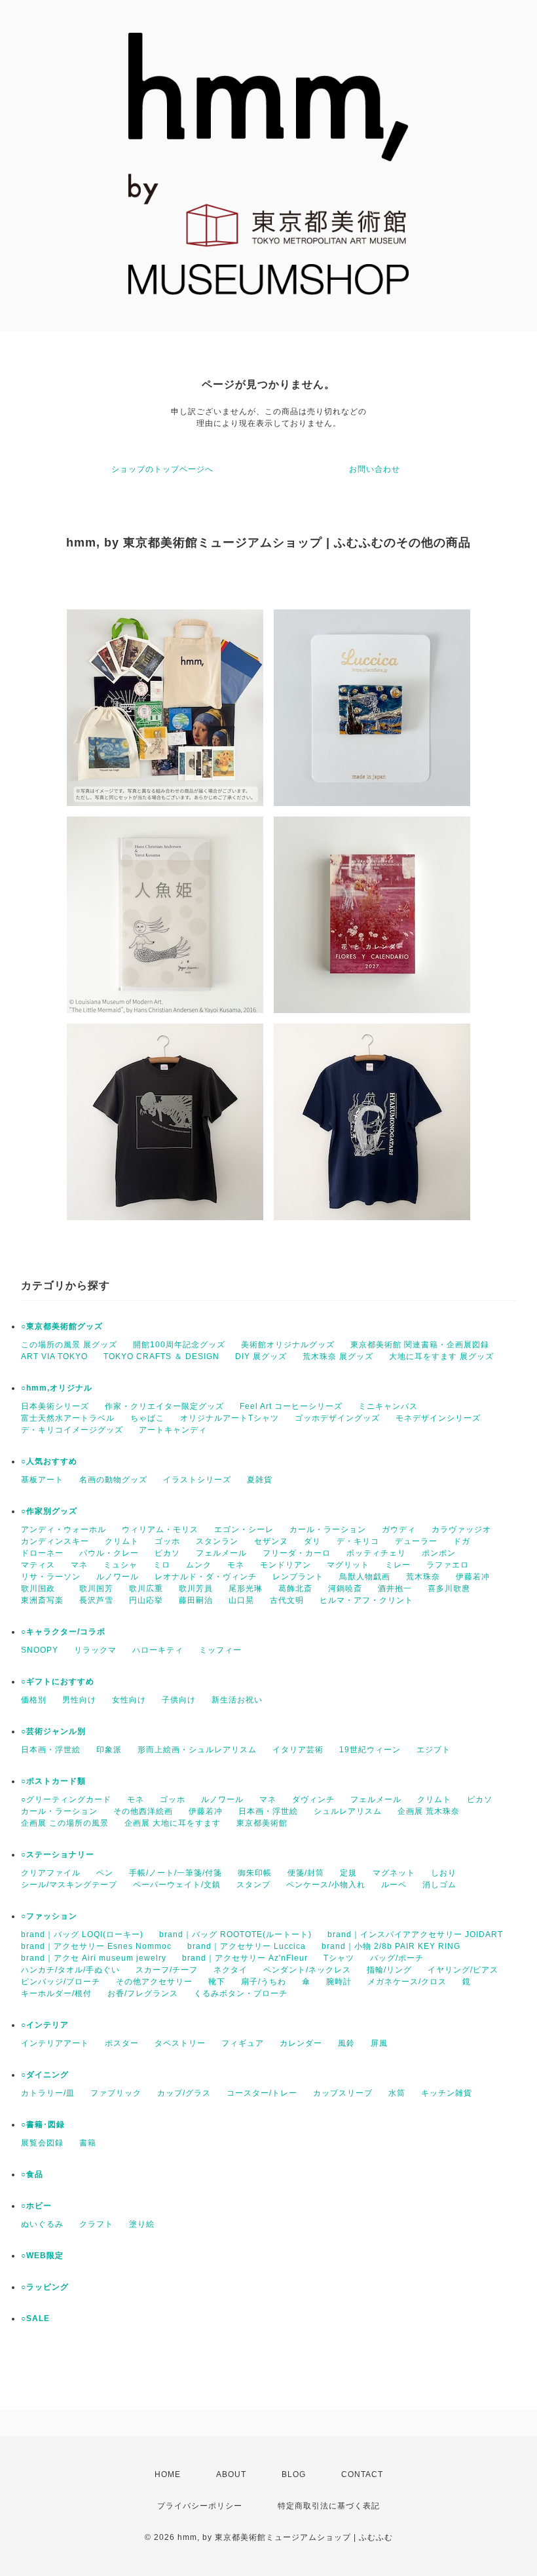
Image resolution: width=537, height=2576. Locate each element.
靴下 (217, 1982)
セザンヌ (271, 1541)
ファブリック (116, 2093)
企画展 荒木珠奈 (429, 1811)
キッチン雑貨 (447, 2093)
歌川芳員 (196, 1588)
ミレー (398, 1565)
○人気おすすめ (49, 1461)
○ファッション (49, 1916)
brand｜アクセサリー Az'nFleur (245, 1958)
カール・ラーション (328, 1529)
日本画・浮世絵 (51, 1750)
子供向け (179, 1700)
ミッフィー (220, 1650)
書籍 (88, 2143)
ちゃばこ (147, 1418)
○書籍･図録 (43, 2124)
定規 (348, 1873)
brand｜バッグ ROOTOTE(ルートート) (235, 1934)
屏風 (379, 2043)
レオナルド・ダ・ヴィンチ (206, 1577)
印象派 (109, 1750)
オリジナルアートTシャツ (230, 1418)
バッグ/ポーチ (397, 1958)
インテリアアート (55, 2043)
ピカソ (167, 1553)
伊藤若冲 (473, 1577)
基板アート (42, 1480)
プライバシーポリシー (200, 2506)
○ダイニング (45, 2075)
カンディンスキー (55, 1541)
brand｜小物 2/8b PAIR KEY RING (391, 1946)
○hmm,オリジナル (57, 1388)
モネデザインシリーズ (438, 1418)
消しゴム (439, 1885)
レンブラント (298, 1577)
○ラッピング (45, 2287)
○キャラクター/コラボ (63, 1632)
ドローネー (42, 1553)
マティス (38, 1565)
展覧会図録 (42, 2143)
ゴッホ (167, 1541)
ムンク (199, 1565)
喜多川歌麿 (449, 1588)
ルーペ (394, 1885)
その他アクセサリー (154, 1982)
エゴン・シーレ (244, 1529)
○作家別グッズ (49, 1511)
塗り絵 (142, 2224)
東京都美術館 (262, 1823)
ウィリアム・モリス (160, 1529)
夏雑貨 (260, 1480)
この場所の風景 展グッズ (69, 1345)
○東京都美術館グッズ (62, 1326)
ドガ (462, 1541)
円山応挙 (146, 1600)
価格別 (34, 1700)
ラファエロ (448, 1565)
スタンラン (217, 1541)
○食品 (32, 2174)
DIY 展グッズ (261, 1356)
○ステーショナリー (58, 1855)
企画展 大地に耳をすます (173, 1823)
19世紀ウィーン (370, 1750)
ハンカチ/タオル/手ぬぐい (70, 1970)
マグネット (394, 1873)
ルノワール (118, 1577)
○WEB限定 (42, 2256)
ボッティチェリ (376, 1553)
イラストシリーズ (197, 1480)
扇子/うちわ (264, 1982)
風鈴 (346, 2043)
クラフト (96, 2224)
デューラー (416, 1541)
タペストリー (180, 2043)
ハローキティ (158, 1650)
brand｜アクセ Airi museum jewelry (94, 1958)
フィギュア (243, 2043)
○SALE (35, 2318)
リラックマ (95, 1650)
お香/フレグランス (143, 1993)
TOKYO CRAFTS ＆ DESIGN (161, 1356)
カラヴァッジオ (461, 1529)
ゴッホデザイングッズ (337, 1418)
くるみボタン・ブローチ (241, 1993)
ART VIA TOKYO (54, 1356)
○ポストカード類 (53, 1781)
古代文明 (287, 1600)
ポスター (122, 2043)
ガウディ (399, 1529)
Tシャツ (339, 1958)
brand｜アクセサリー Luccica (247, 1946)
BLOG (294, 2474)
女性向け (129, 1700)
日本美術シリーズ (55, 1406)
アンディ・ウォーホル (64, 1529)
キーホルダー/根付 (56, 1993)
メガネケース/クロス (407, 1982)
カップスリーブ (343, 2093)
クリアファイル (51, 1873)
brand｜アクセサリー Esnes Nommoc (96, 1946)
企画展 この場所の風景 (65, 1823)
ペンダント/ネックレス (307, 1970)
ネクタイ (231, 1970)
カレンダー (301, 2043)
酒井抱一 (395, 1588)
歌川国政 (42, 1588)
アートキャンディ (173, 1430)
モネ (236, 1565)
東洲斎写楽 (42, 1600)
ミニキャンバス (388, 1406)
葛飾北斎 (295, 1588)
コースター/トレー (262, 2093)
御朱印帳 (255, 1873)
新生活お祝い (237, 1700)
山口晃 (241, 1600)
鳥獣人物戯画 (365, 1577)
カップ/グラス (184, 2093)
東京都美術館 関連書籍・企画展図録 (420, 1345)
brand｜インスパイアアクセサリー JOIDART (415, 1934)
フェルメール (221, 1553)
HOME (168, 2474)
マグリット (348, 1565)
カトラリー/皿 (48, 2093)
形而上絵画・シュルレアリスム (197, 1750)
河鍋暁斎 (345, 1588)
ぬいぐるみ (42, 2224)
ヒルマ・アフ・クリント (366, 1600)
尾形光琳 (246, 1588)
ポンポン (439, 1553)
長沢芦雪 (96, 1600)
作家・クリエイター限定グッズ (164, 1406)
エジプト (434, 1750)
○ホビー (36, 2206)
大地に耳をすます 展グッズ (441, 1356)
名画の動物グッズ (113, 1480)
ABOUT (231, 2474)
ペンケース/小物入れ (326, 1885)
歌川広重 (146, 1588)
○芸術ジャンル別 (53, 1731)
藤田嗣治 (196, 1600)
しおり (444, 1873)
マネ (79, 1565)
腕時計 (339, 1982)
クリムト (122, 1541)
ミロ (162, 1565)
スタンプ (253, 1885)
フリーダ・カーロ (297, 1553)
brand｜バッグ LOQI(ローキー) (82, 1934)
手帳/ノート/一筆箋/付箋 (176, 1873)
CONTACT (362, 2474)
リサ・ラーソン (51, 1577)
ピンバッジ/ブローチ (61, 1982)
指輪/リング (389, 1970)
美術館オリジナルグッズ (288, 1345)
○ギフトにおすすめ (58, 1682)
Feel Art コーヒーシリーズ (291, 1406)
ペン (105, 1873)
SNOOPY (40, 1650)
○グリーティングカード (66, 1799)
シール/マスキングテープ (69, 1885)
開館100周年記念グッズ (179, 1345)
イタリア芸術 (298, 1750)
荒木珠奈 (423, 1577)
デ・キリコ (358, 1541)
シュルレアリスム (348, 1811)
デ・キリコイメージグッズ (72, 1430)
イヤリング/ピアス (463, 1970)
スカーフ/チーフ (167, 1970)
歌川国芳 (96, 1588)
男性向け (79, 1700)
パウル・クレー (109, 1553)
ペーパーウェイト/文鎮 (177, 1885)
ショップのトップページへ (162, 469)
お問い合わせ (375, 469)
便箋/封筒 (306, 1873)
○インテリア (45, 2025)
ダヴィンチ (313, 1799)
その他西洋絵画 (143, 1811)
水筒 (397, 2093)
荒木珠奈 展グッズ (338, 1356)
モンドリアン (286, 1565)
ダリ (312, 1541)
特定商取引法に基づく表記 (329, 2506)
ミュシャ (120, 1565)
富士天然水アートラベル (68, 1418)
